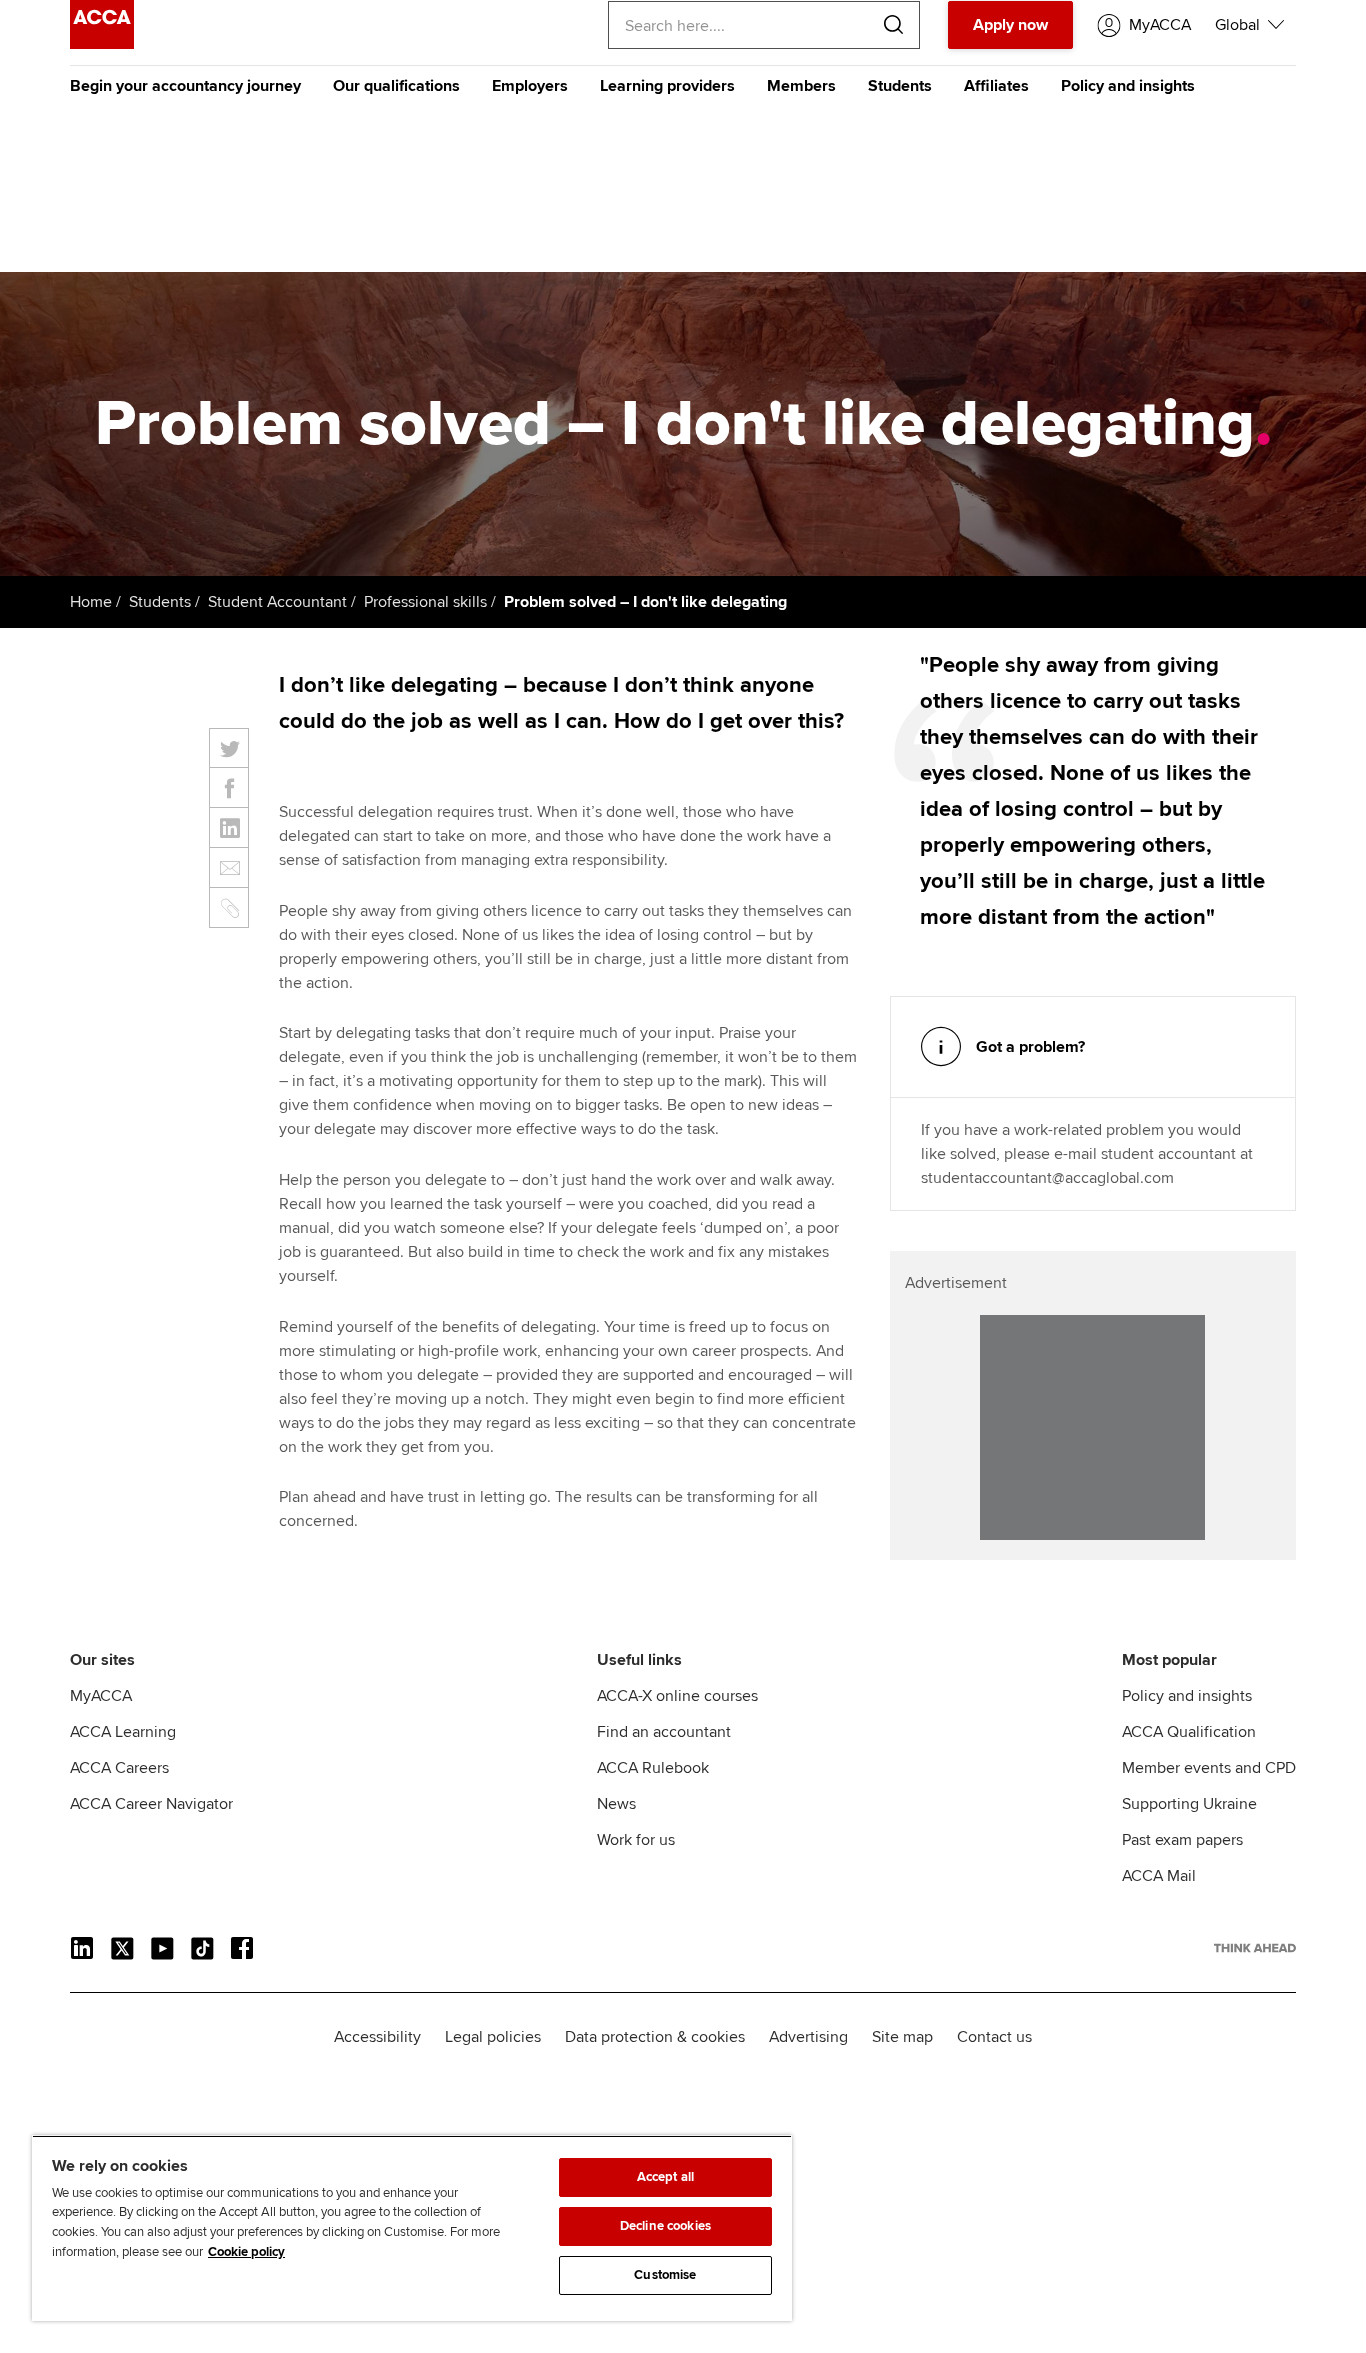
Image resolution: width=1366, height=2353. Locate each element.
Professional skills (425, 602)
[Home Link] (1255, 1948)
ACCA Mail (1159, 1876)
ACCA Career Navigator (151, 1804)
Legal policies (493, 2037)
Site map (902, 2037)
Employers (530, 86)
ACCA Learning (123, 1732)
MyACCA (101, 1696)
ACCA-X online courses (677, 1696)
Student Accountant (277, 602)
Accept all (665, 2177)
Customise (665, 2275)
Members (801, 86)
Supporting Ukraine (1189, 1804)
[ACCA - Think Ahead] (102, 44)
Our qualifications (396, 86)
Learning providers (667, 86)
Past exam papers (1182, 1840)
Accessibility (377, 2037)
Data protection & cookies (655, 2037)
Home (91, 602)
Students (900, 86)
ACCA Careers (119, 1768)
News (616, 1804)
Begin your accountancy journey (185, 86)
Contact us (994, 2037)
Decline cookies (665, 2226)
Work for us (636, 1840)
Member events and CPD (1209, 1768)
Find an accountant (664, 1732)
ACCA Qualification (1189, 1732)
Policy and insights (1128, 86)
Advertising (808, 2037)
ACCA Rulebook (653, 1768)
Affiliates (996, 86)
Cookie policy (246, 2252)
